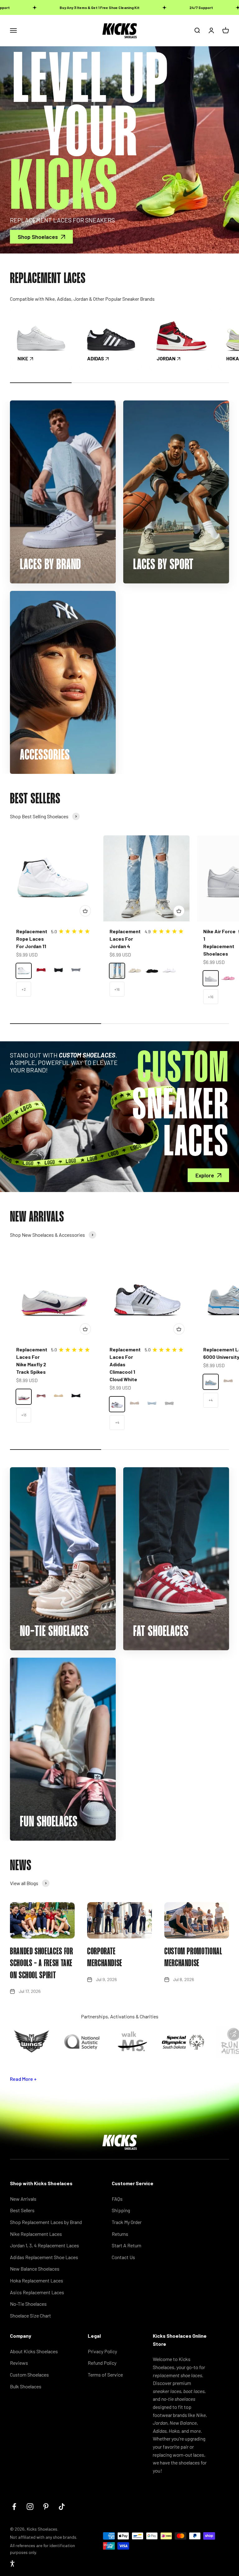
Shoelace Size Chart (30, 2316)
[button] (12, 2564)
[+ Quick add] (85, 911)
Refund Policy (102, 2363)
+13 (24, 1415)
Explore (205, 1175)
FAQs (117, 2199)
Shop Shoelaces (38, 237)
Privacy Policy (102, 2351)
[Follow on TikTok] (62, 2507)
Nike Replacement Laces (36, 2234)
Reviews (19, 2363)
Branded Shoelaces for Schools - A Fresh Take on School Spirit (41, 1964)
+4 (117, 1422)
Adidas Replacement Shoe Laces (44, 2257)
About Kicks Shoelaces (34, 2351)
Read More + (23, 2079)
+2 (24, 989)
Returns (120, 2234)
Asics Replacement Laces (37, 2292)
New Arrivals (23, 2199)
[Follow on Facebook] (14, 2507)
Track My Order (127, 2222)
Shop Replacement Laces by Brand (46, 2222)
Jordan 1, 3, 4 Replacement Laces (45, 2245)
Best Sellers (22, 2210)
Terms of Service (105, 2375)
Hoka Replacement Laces (37, 2280)
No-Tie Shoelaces (28, 2304)
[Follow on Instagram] (30, 2507)
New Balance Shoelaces (35, 2269)
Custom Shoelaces (29, 2375)
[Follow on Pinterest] (46, 2507)
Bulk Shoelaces (26, 2386)
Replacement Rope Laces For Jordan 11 (32, 939)
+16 (117, 989)
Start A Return (127, 2245)
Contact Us (123, 2257)
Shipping (121, 2210)
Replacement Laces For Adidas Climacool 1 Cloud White (125, 1364)
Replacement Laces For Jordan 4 (125, 939)
